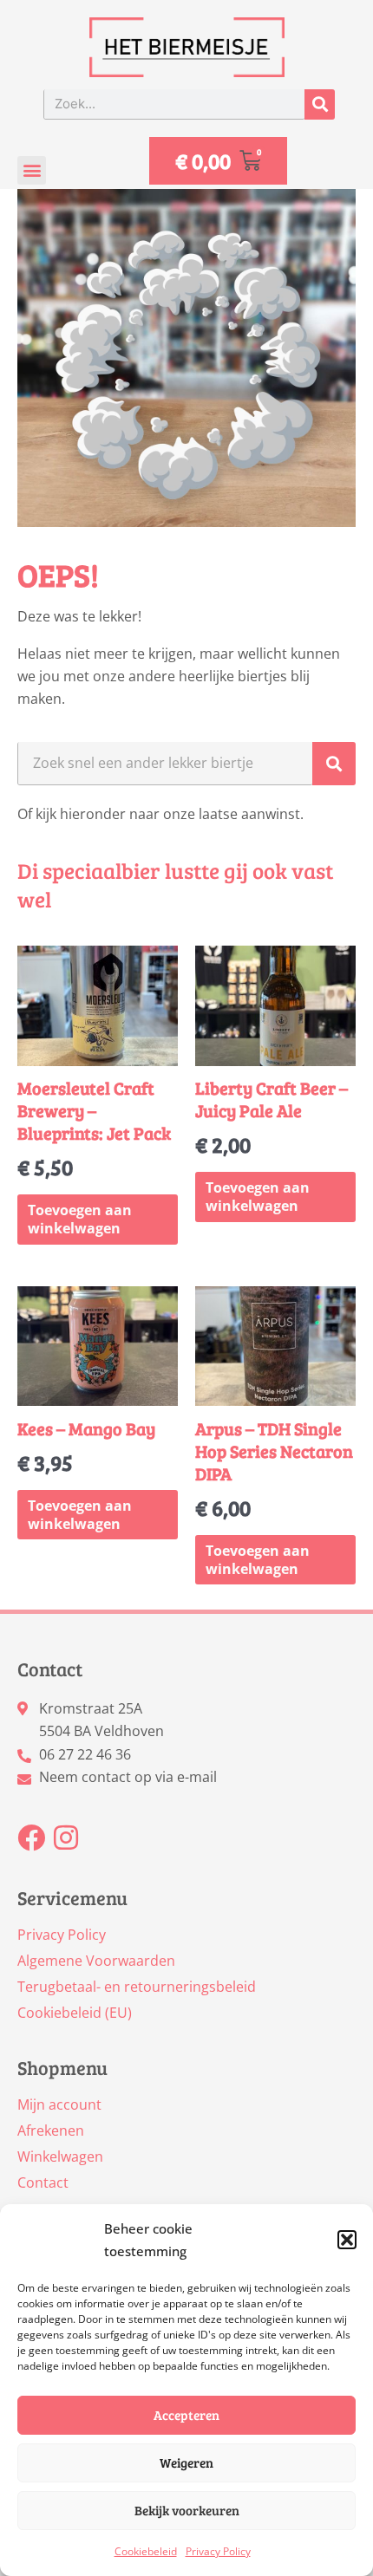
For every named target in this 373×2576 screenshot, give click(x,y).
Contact (43, 2182)
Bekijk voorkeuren (187, 2510)
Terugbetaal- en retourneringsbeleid (137, 1987)
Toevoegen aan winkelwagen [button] (80, 1219)
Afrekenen (51, 2130)
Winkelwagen (60, 2156)
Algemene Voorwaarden (96, 1961)
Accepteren (186, 2415)
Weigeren (186, 2462)
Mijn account (59, 2104)
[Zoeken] (320, 104)
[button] (347, 2240)
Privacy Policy (218, 2551)
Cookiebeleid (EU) (75, 2013)
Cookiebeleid (146, 2551)
